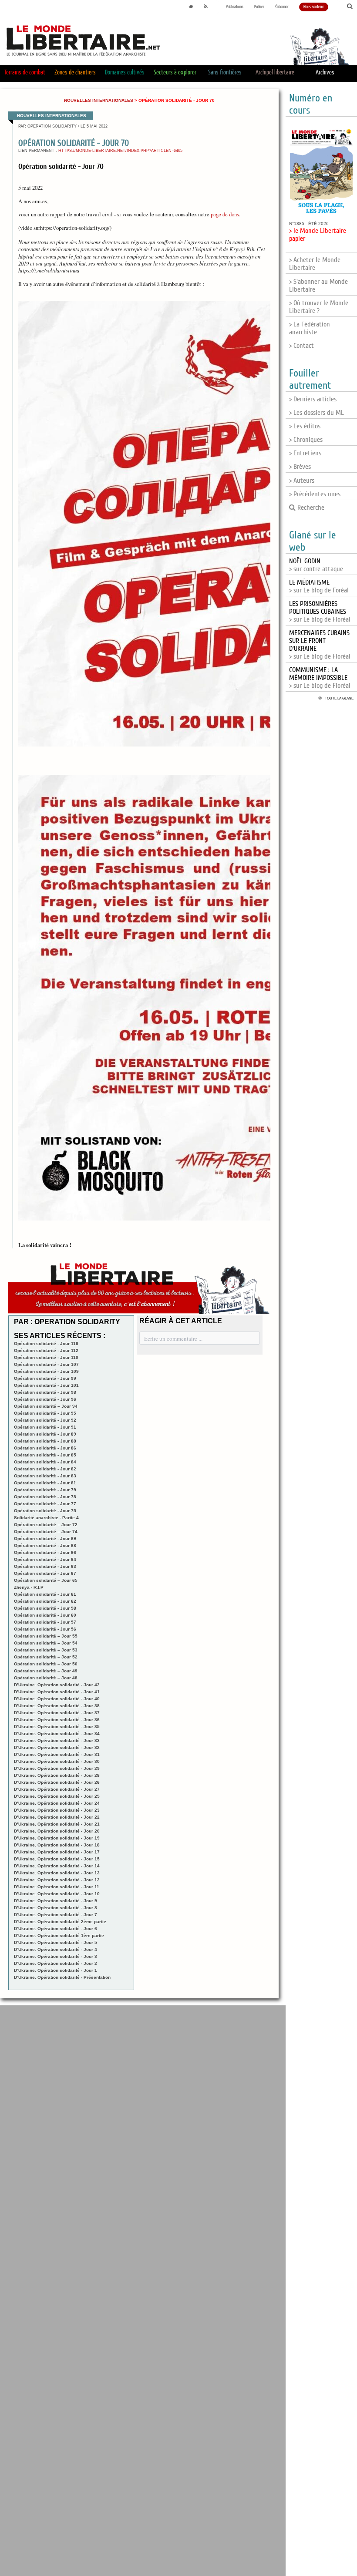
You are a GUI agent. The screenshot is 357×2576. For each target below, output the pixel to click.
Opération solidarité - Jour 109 (46, 1371)
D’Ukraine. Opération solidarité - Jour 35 (57, 1727)
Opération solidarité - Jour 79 (45, 1490)
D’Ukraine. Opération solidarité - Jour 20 (57, 1831)
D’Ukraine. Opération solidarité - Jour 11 (57, 1887)
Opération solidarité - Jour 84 (45, 1462)
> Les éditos (305, 426)
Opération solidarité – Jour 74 (46, 1532)
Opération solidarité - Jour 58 (45, 1608)
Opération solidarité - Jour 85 (45, 1455)
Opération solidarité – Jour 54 (46, 1643)
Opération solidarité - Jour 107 (46, 1364)
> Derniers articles (313, 399)
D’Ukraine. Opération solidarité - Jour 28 (57, 1775)
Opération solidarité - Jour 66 (45, 1552)
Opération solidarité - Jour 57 (45, 1622)
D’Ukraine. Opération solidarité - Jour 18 (57, 1845)
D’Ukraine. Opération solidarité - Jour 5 (56, 1942)
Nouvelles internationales (99, 100)
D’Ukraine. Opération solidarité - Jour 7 (56, 1915)
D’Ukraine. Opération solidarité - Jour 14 (57, 1866)
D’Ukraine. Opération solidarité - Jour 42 (57, 1685)
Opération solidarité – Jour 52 (46, 1657)
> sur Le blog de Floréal (320, 612)
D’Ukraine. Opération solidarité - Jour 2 (56, 1963)
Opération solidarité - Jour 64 (45, 1559)
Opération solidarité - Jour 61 (45, 1594)
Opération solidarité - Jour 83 (45, 1476)
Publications (235, 7)
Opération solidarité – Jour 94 (46, 1406)
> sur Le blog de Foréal (319, 586)
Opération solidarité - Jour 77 (45, 1504)
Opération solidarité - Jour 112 (46, 1350)
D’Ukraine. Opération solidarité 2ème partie (60, 1922)
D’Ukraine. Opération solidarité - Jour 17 (57, 1852)
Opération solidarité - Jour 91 (45, 1427)
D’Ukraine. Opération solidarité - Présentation (62, 1977)
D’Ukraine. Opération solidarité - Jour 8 (56, 1908)
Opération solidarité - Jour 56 (45, 1629)
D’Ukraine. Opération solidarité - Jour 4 (56, 1949)
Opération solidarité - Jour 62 (45, 1601)
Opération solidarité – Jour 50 (46, 1664)
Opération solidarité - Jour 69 (45, 1539)
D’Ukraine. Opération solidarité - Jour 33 (57, 1740)
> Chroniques (306, 440)
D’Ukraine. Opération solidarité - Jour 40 (57, 1699)
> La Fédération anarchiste (310, 328)
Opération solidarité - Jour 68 (45, 1545)
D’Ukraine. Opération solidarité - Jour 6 (56, 1929)
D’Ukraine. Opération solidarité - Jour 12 (57, 1880)
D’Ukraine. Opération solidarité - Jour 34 (57, 1734)
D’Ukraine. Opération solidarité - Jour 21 (57, 1824)
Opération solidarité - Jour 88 (45, 1441)
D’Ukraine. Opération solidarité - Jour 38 (57, 1706)
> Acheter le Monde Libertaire (315, 264)
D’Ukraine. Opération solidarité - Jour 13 (57, 1873)
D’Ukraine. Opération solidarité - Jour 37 (57, 1713)
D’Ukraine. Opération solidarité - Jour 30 (57, 1761)
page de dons (225, 214)
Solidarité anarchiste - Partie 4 (46, 1518)
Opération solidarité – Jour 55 (46, 1636)
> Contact (301, 346)
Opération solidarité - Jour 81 (45, 1483)
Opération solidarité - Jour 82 (45, 1469)
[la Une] (191, 7)
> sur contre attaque (316, 565)
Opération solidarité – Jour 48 (46, 1678)
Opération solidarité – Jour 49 (46, 1671)
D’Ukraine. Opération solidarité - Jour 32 (57, 1747)
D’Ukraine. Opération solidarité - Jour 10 (57, 1894)
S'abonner (282, 7)
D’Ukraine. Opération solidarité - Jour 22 (57, 1817)
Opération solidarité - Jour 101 (46, 1385)
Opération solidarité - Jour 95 (45, 1413)
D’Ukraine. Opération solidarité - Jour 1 (56, 1970)
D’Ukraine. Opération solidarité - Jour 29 (57, 1768)
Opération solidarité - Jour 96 (45, 1399)
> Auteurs (302, 481)
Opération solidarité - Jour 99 (45, 1378)
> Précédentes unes (315, 494)
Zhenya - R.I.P (29, 1587)
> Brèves (300, 467)
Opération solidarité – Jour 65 (46, 1580)
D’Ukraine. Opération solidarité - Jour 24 (57, 1803)
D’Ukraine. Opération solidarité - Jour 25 (57, 1796)
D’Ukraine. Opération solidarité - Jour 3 (56, 1956)
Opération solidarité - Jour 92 (45, 1420)
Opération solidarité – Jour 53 (46, 1650)
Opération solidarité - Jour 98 (45, 1392)
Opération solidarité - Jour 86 (45, 1448)
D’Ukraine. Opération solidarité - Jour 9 (56, 1901)
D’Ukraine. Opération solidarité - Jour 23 (57, 1810)
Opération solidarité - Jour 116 (46, 1343)
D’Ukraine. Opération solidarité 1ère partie (59, 1935)
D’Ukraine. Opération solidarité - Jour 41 (57, 1692)
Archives (325, 72)
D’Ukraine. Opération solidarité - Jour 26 (57, 1782)
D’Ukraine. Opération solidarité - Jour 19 (57, 1838)
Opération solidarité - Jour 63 (45, 1566)
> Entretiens (305, 453)
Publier (259, 7)
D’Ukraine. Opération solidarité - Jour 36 (57, 1720)
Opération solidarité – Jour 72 (46, 1525)
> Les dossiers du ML (317, 413)
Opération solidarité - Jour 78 (45, 1497)
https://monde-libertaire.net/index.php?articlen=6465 (120, 151)
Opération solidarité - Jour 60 (45, 1615)
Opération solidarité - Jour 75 (45, 1511)
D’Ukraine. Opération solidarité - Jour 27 (57, 1789)
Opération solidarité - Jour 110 (46, 1357)
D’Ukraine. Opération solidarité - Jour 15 (57, 1859)
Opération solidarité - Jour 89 (45, 1434)
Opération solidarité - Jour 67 (45, 1573)
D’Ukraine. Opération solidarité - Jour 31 (57, 1754)
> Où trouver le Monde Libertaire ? (319, 307)
